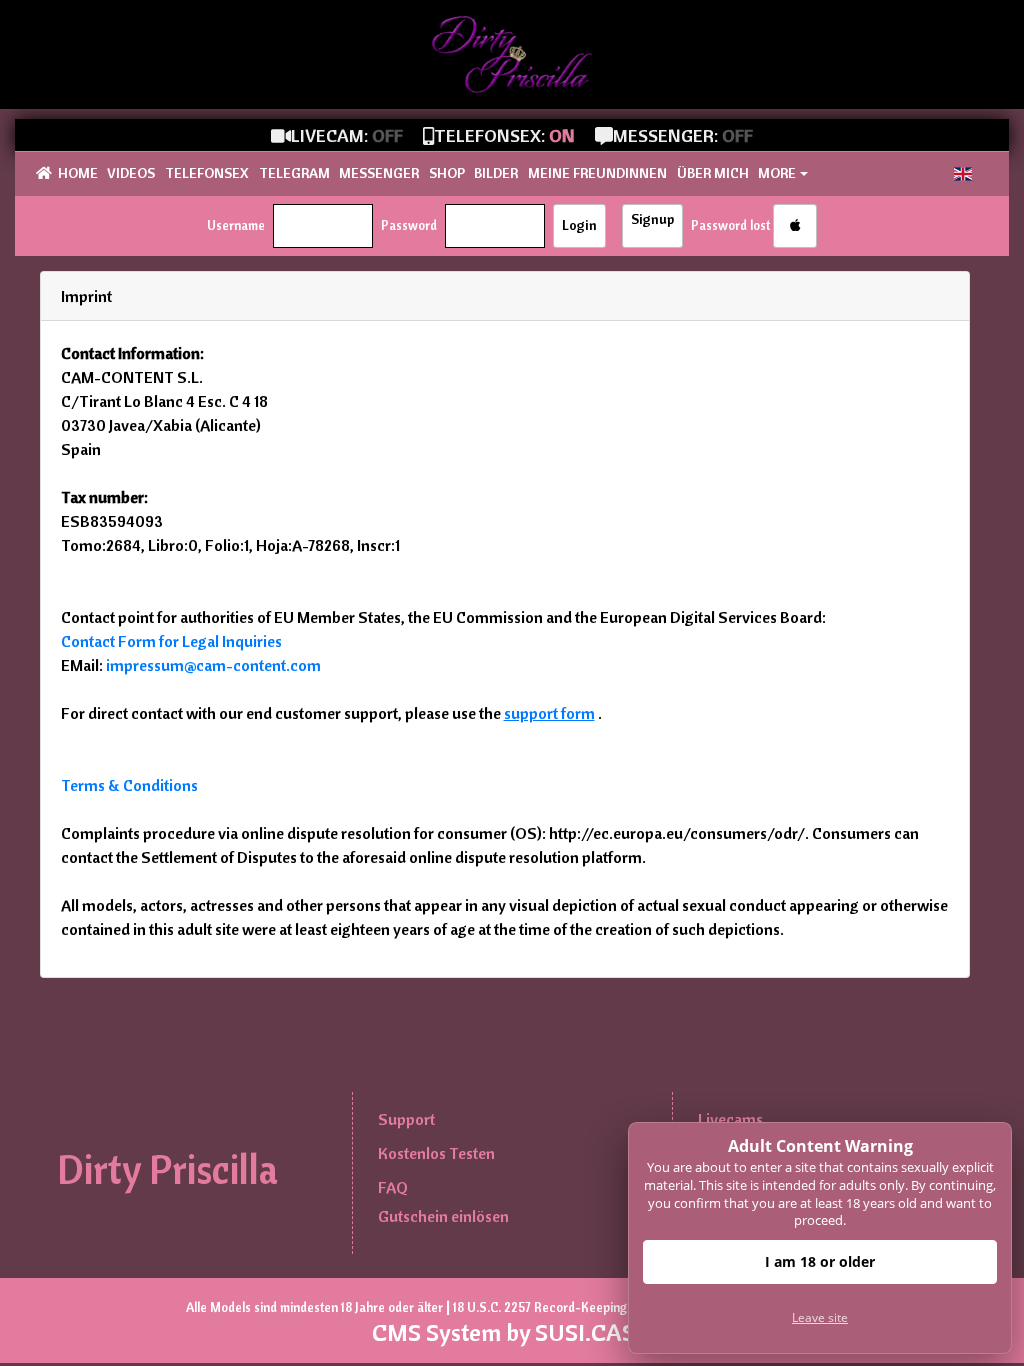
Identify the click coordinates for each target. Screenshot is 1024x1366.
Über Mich (713, 173)
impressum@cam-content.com (213, 665)
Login (579, 225)
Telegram (294, 173)
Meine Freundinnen (597, 173)
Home (78, 173)
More (777, 173)
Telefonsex (207, 173)
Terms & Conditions (129, 785)
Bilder (496, 173)
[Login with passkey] (795, 226)
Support (406, 1119)
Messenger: (683, 135)
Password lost (730, 225)
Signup (652, 219)
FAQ (393, 1187)
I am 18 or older (820, 1261)
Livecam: (347, 135)
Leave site (820, 1317)
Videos (131, 173)
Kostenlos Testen (436, 1153)
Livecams (730, 1119)
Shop (447, 173)
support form (549, 713)
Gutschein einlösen (443, 1216)
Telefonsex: (504, 135)
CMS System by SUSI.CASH (512, 1332)
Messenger (379, 173)
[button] (963, 174)
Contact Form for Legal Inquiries (171, 641)
